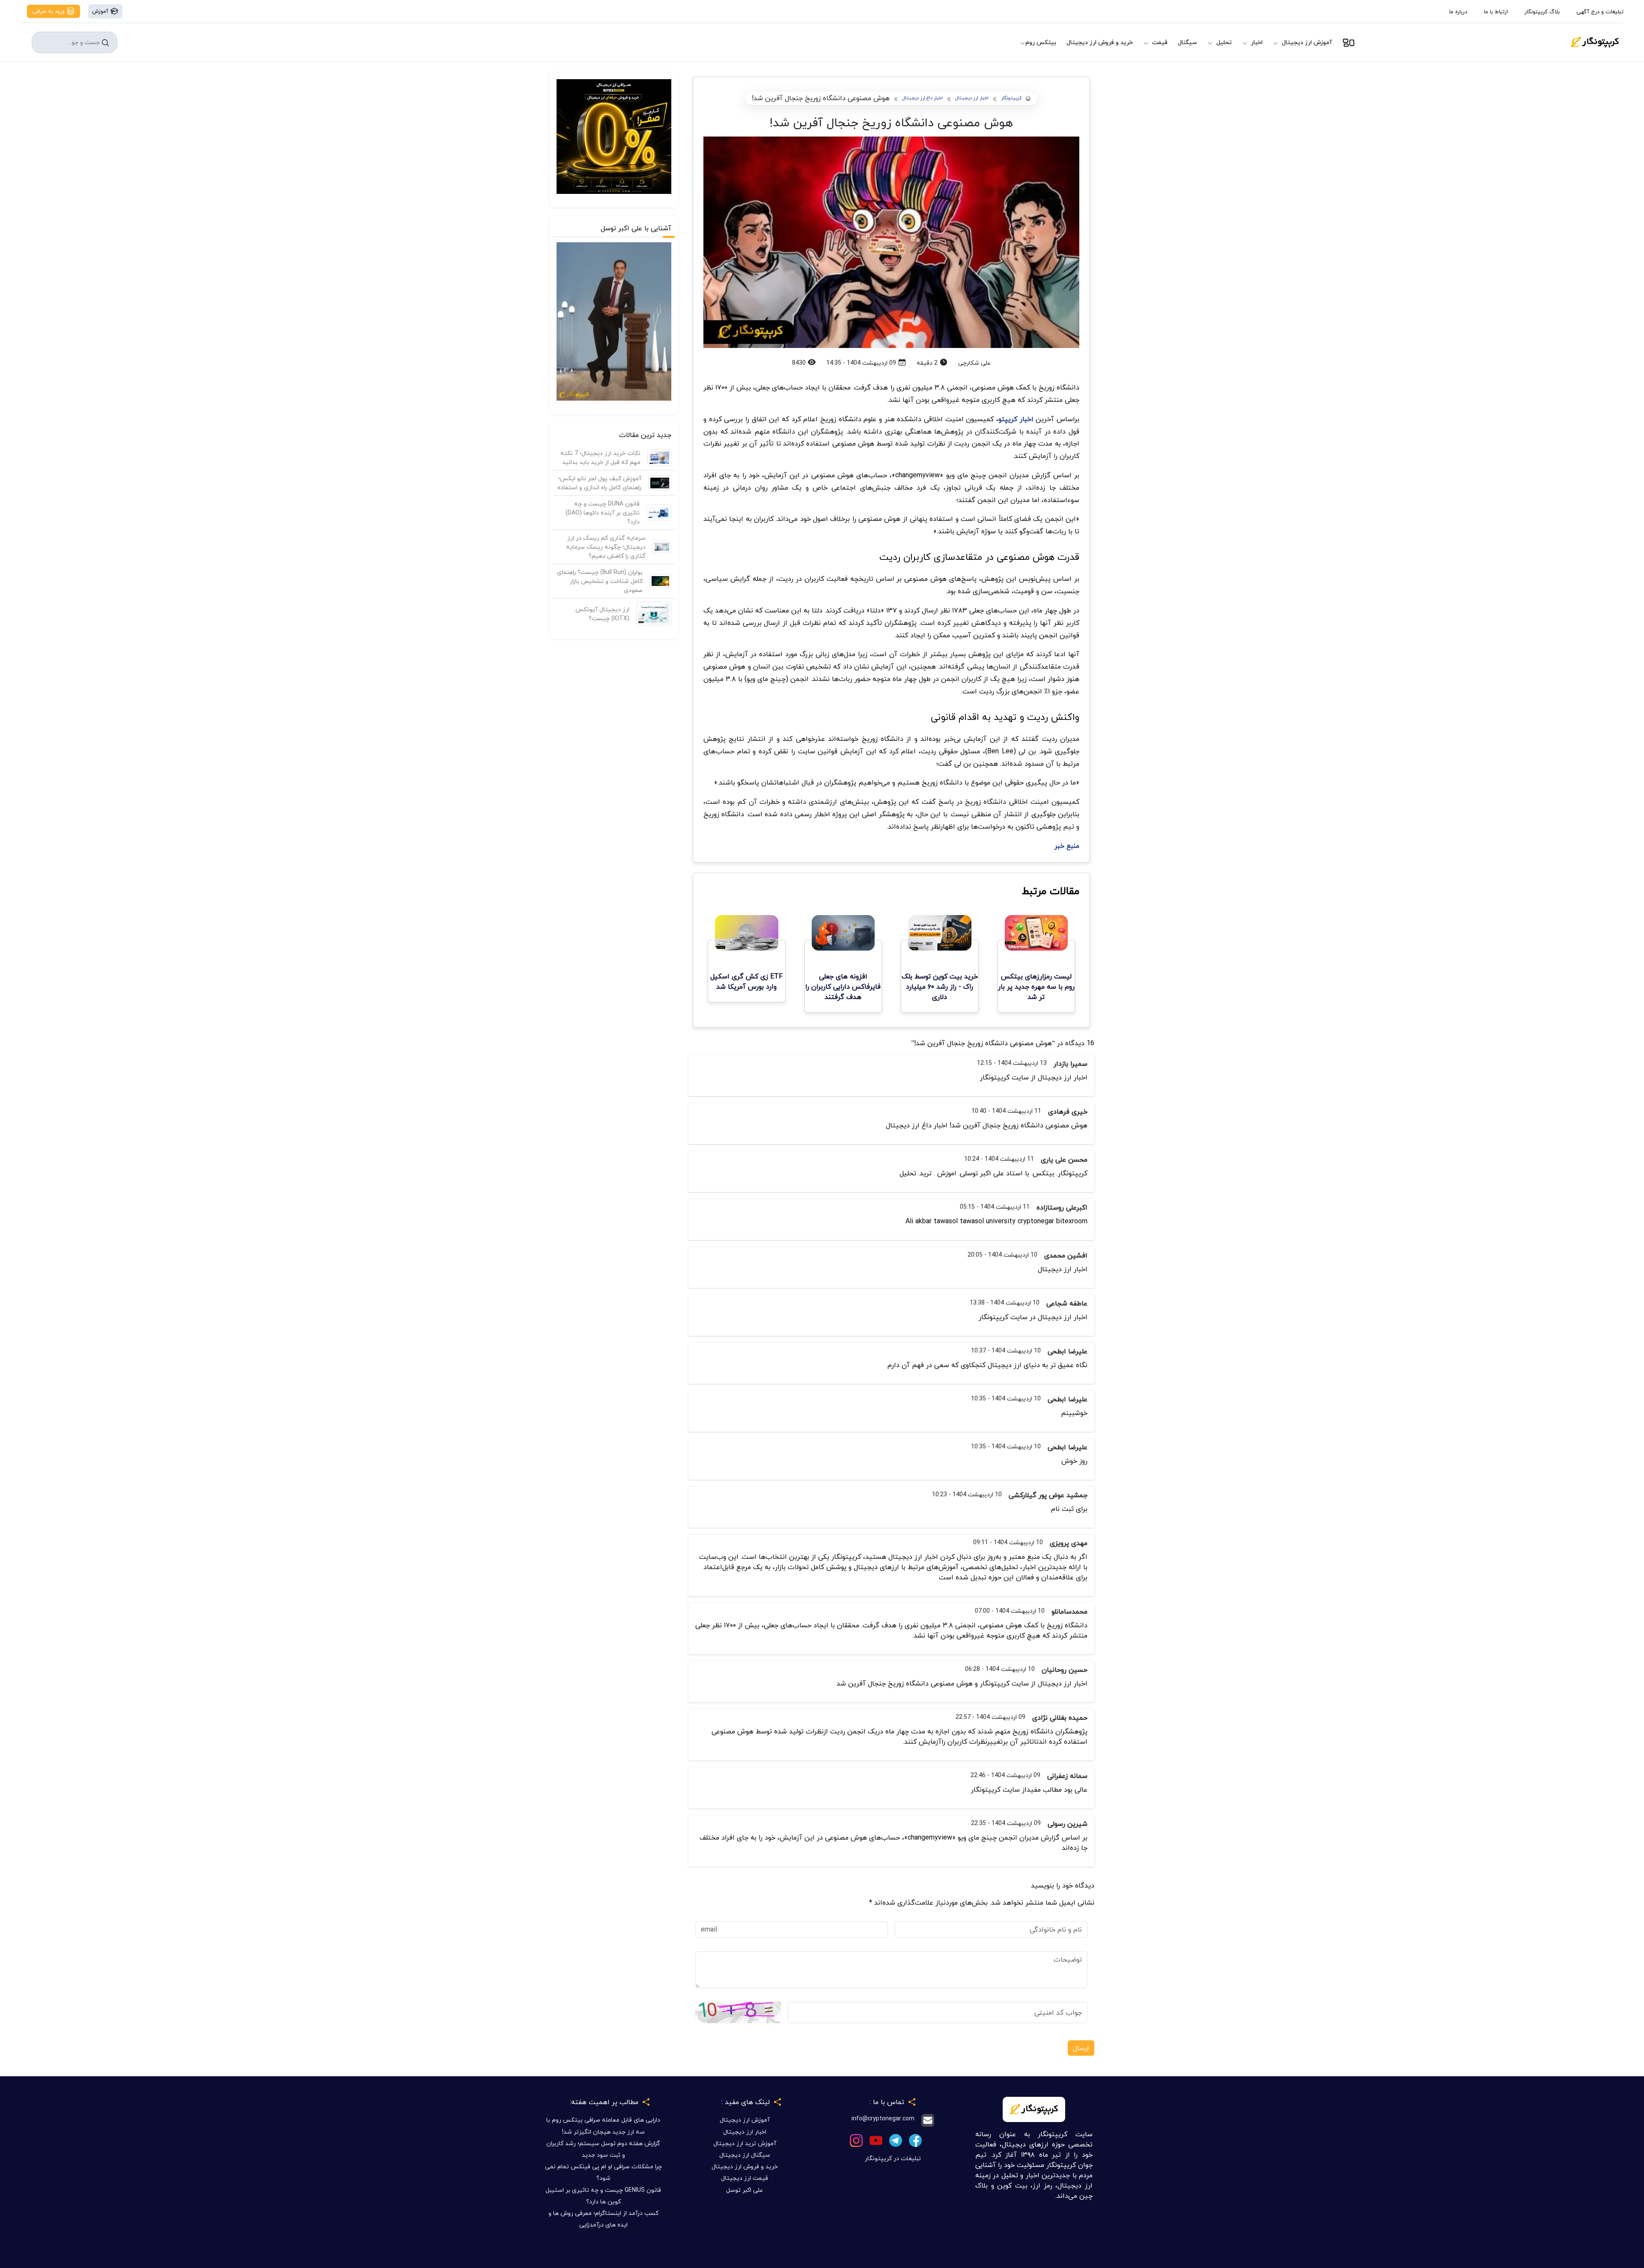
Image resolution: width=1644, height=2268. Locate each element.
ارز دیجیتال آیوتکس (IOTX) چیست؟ (602, 614)
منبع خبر (1067, 846)
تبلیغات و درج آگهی (1600, 12)
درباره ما (1458, 12)
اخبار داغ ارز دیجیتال (922, 98)
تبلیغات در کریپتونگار (893, 2158)
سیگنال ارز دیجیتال (745, 2155)
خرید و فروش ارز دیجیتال (1100, 42)
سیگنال (1187, 42)
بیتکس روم (1041, 42)
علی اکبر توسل (745, 2190)
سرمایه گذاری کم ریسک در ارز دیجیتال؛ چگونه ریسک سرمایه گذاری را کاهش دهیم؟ (606, 547)
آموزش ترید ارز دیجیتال (745, 2143)
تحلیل (1224, 42)
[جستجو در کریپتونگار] (105, 43)
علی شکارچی (974, 363)
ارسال (1081, 2048)
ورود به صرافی (49, 11)
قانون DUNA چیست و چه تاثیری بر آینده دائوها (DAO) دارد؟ (603, 513)
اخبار (1257, 42)
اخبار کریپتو (1016, 419)
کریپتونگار (1011, 98)
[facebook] (915, 2139)
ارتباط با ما (1496, 12)
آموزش (101, 11)
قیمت (1160, 42)
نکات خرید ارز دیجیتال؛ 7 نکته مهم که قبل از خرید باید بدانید (600, 458)
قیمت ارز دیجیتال (745, 2178)
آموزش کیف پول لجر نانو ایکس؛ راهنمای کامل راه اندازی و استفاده (599, 483)
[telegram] (896, 2139)
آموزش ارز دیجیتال (1307, 42)
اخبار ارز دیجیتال (972, 98)
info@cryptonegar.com (883, 2119)
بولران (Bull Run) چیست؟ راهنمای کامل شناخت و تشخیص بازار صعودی (600, 581)
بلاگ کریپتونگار (1542, 12)
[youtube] (876, 2139)
